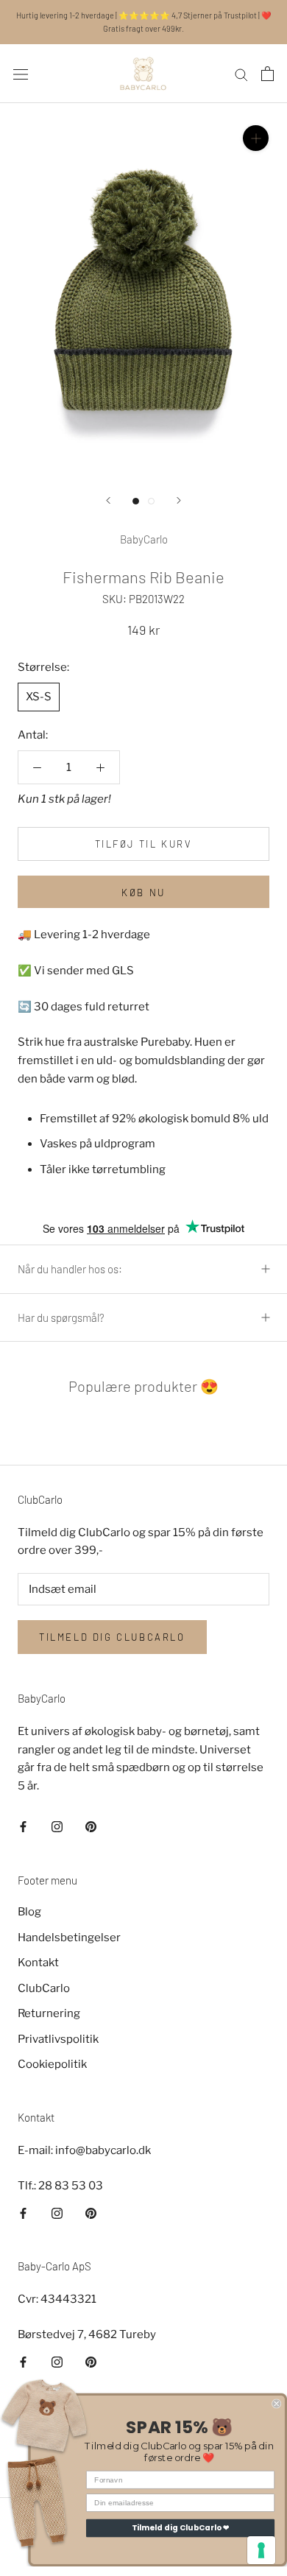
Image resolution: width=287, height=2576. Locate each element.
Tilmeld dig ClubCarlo (112, 1637)
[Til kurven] (267, 74)
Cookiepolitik (52, 2064)
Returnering (49, 2013)
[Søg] (241, 74)
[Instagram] (57, 1827)
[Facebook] (23, 1827)
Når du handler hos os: (70, 1269)
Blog (29, 1912)
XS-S (39, 697)
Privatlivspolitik (58, 2039)
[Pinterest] (91, 1827)
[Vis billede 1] (136, 501)
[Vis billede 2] (151, 501)
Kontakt (38, 1963)
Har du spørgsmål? (61, 1317)
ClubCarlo (44, 1988)
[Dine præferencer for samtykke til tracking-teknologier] (261, 2550)
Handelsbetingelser (69, 1938)
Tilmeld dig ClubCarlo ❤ (181, 2528)
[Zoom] (256, 138)
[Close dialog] (276, 2404)
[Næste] (179, 500)
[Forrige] (108, 500)
